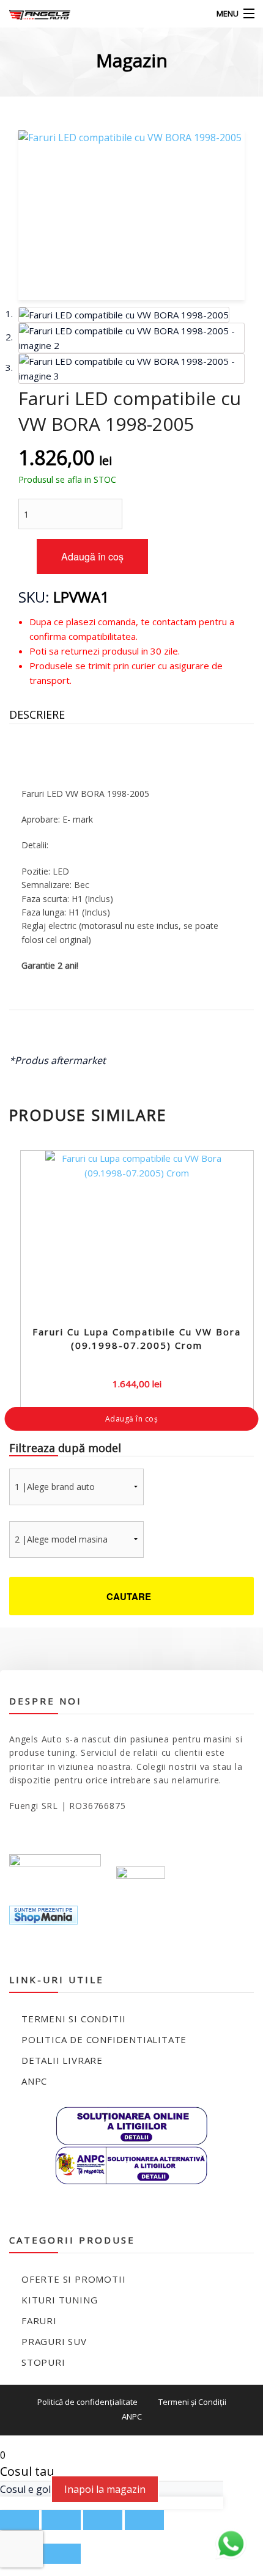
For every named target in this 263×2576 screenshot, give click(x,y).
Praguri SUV (54, 2341)
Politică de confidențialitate (87, 2402)
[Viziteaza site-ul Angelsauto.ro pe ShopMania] (43, 1914)
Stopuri (43, 2362)
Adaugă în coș (92, 556)
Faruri (39, 2321)
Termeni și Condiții (192, 2402)
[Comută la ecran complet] (61, 2520)
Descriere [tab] (37, 714)
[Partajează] (103, 2520)
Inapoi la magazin (105, 2489)
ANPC (34, 2081)
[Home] (32, 14)
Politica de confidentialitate (104, 2039)
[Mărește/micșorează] (20, 2520)
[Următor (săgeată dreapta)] (61, 2554)
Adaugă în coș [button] (132, 1419)
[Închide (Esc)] (144, 2520)
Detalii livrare (62, 2060)
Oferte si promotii (73, 2279)
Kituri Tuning (59, 2300)
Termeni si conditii (74, 2019)
